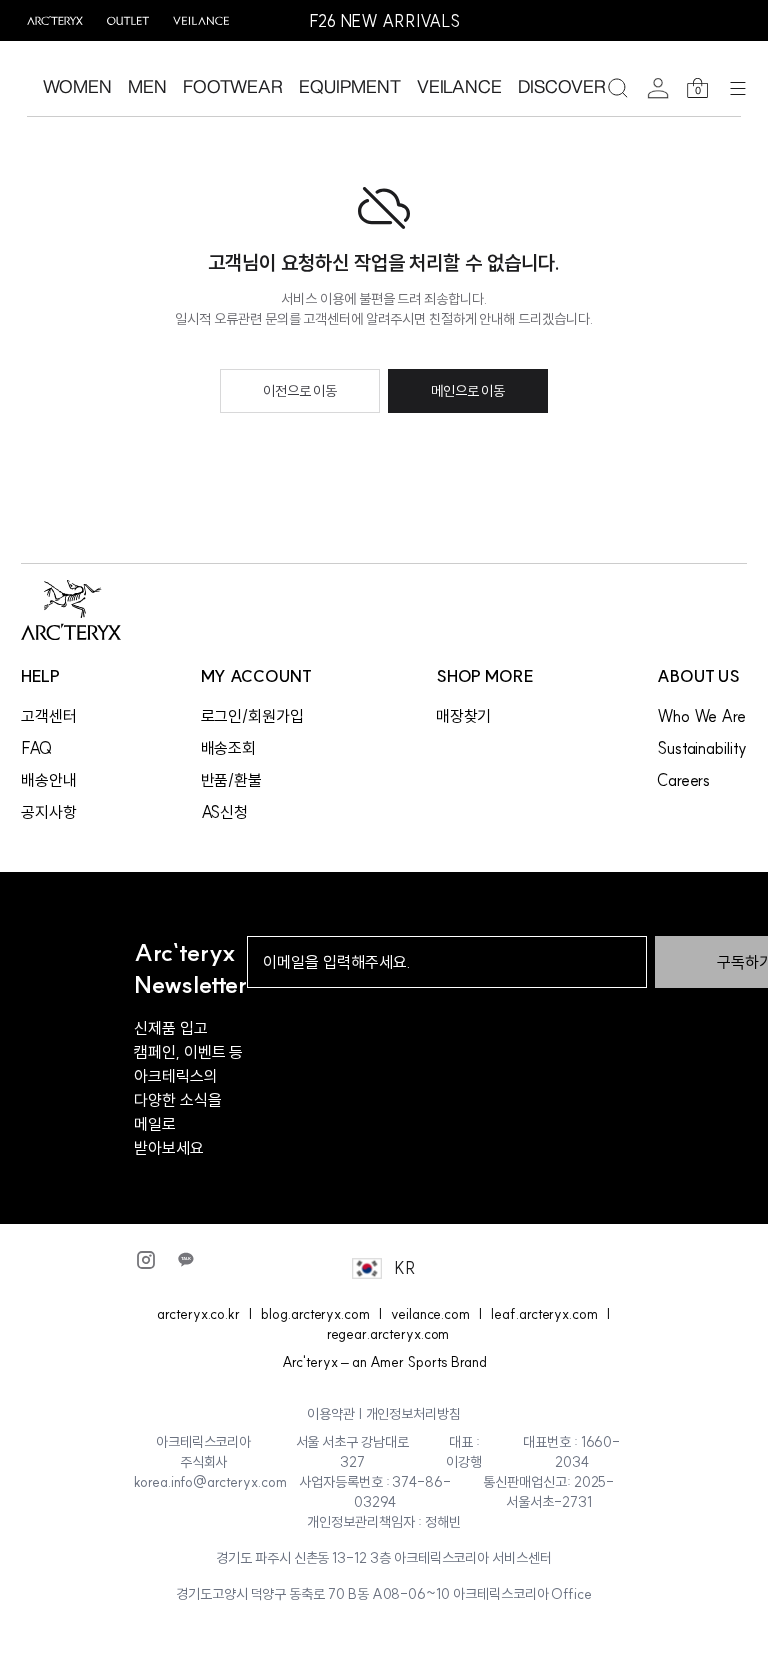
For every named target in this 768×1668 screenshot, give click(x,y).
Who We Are (701, 716)
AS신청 (225, 812)
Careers (684, 780)
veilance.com (430, 1314)
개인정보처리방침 (414, 1414)
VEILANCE (460, 86)
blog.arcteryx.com (315, 1314)
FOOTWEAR (233, 86)
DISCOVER (562, 86)
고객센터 (49, 716)
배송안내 (49, 780)
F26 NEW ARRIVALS (384, 21)
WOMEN (77, 86)
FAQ (36, 748)
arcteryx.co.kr (198, 1314)
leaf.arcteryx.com (544, 1314)
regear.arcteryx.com (388, 1334)
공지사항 (49, 812)
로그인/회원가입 (253, 716)
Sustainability (702, 748)
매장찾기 (464, 716)
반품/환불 (232, 780)
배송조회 (229, 748)
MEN (147, 86)
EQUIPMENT (349, 86)
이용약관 (331, 1414)
